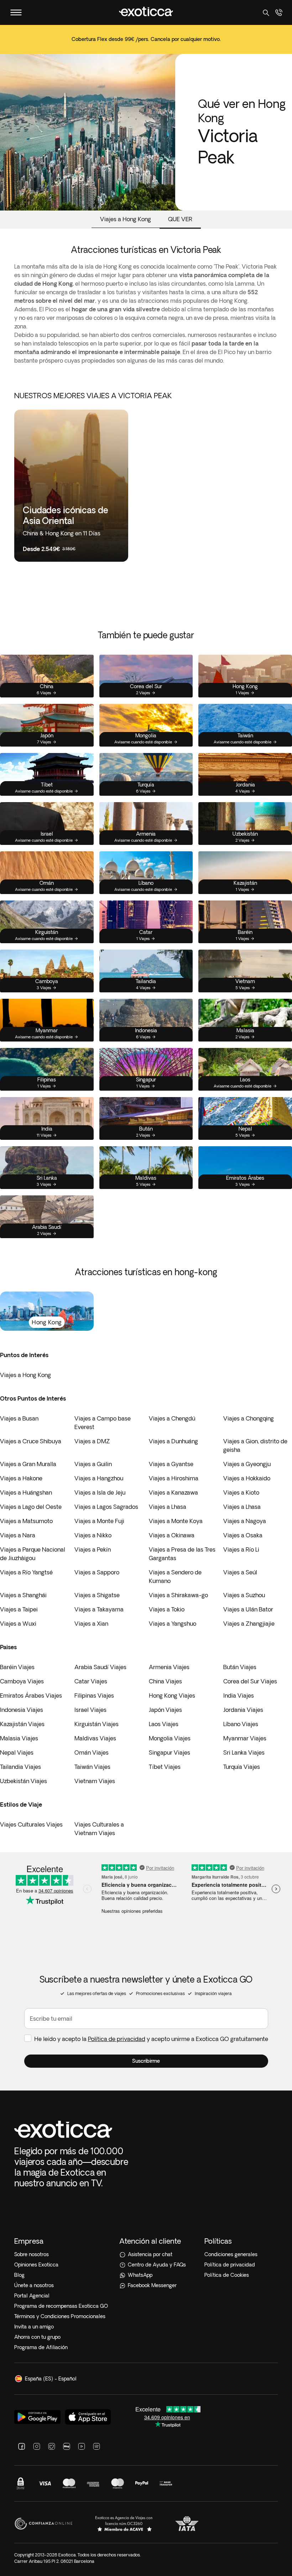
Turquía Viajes (242, 1767)
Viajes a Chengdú (172, 1418)
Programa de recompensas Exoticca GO (61, 2306)
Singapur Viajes (170, 1752)
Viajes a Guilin (93, 1464)
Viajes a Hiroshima (174, 1478)
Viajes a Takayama (99, 1609)
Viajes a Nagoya (245, 1521)
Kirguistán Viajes (97, 1724)
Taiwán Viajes (92, 1767)
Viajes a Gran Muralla (28, 1464)
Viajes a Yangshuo (173, 1624)
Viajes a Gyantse (171, 1464)
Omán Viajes (92, 1752)
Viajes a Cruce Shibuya (31, 1441)
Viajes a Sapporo (97, 1572)
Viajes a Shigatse (97, 1595)
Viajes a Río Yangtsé (26, 1572)
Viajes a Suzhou (244, 1595)
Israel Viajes (90, 1710)
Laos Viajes (164, 1724)
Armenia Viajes (169, 1667)
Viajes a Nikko (93, 1535)
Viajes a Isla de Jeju (100, 1492)
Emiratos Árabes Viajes (31, 1695)
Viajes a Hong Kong (25, 1375)
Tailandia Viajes (20, 1767)
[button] (146, 2061)
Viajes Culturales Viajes (31, 1824)
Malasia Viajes (19, 1738)
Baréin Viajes (17, 1667)
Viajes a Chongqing (249, 1418)
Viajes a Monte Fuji (99, 1521)
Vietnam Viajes (95, 1781)
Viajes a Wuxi (18, 1624)
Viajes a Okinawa (172, 1535)
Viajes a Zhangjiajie (249, 1624)
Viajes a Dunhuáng (173, 1441)
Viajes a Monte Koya (176, 1521)
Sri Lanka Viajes (244, 1752)
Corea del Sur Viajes (250, 1681)
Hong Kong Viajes (172, 1695)
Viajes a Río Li (241, 1549)
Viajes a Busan (19, 1418)
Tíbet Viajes (165, 1767)
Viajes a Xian (91, 1624)
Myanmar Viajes (245, 1738)
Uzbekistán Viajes (24, 1781)
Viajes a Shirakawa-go (178, 1595)
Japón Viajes (165, 1710)
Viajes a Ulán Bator (248, 1609)
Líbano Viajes (241, 1724)
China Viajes (165, 1681)
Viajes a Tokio (167, 1609)
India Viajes (239, 1695)
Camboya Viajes (22, 1681)
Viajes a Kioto (241, 1492)
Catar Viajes (91, 1681)
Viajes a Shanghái (23, 1595)
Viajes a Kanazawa (173, 1492)
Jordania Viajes (243, 1710)
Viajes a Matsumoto (26, 1521)
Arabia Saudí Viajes (100, 1667)
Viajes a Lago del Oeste (31, 1507)
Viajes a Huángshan (26, 1492)
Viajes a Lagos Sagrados (106, 1507)
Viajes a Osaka (243, 1535)
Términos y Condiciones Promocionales (60, 2316)
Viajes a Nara (18, 1535)
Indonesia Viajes (22, 1710)
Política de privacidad (117, 2039)
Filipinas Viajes (94, 1695)
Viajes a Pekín (93, 1549)
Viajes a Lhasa (168, 1507)
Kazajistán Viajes (22, 1724)
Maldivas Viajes (95, 1738)
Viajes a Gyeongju (247, 1464)
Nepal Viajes (17, 1752)
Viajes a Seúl (240, 1572)
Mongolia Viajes (170, 1738)
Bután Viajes (240, 1667)
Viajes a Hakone (21, 1478)
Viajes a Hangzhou (99, 1478)
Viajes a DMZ (92, 1441)
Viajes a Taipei (19, 1609)
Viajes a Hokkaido (247, 1478)
